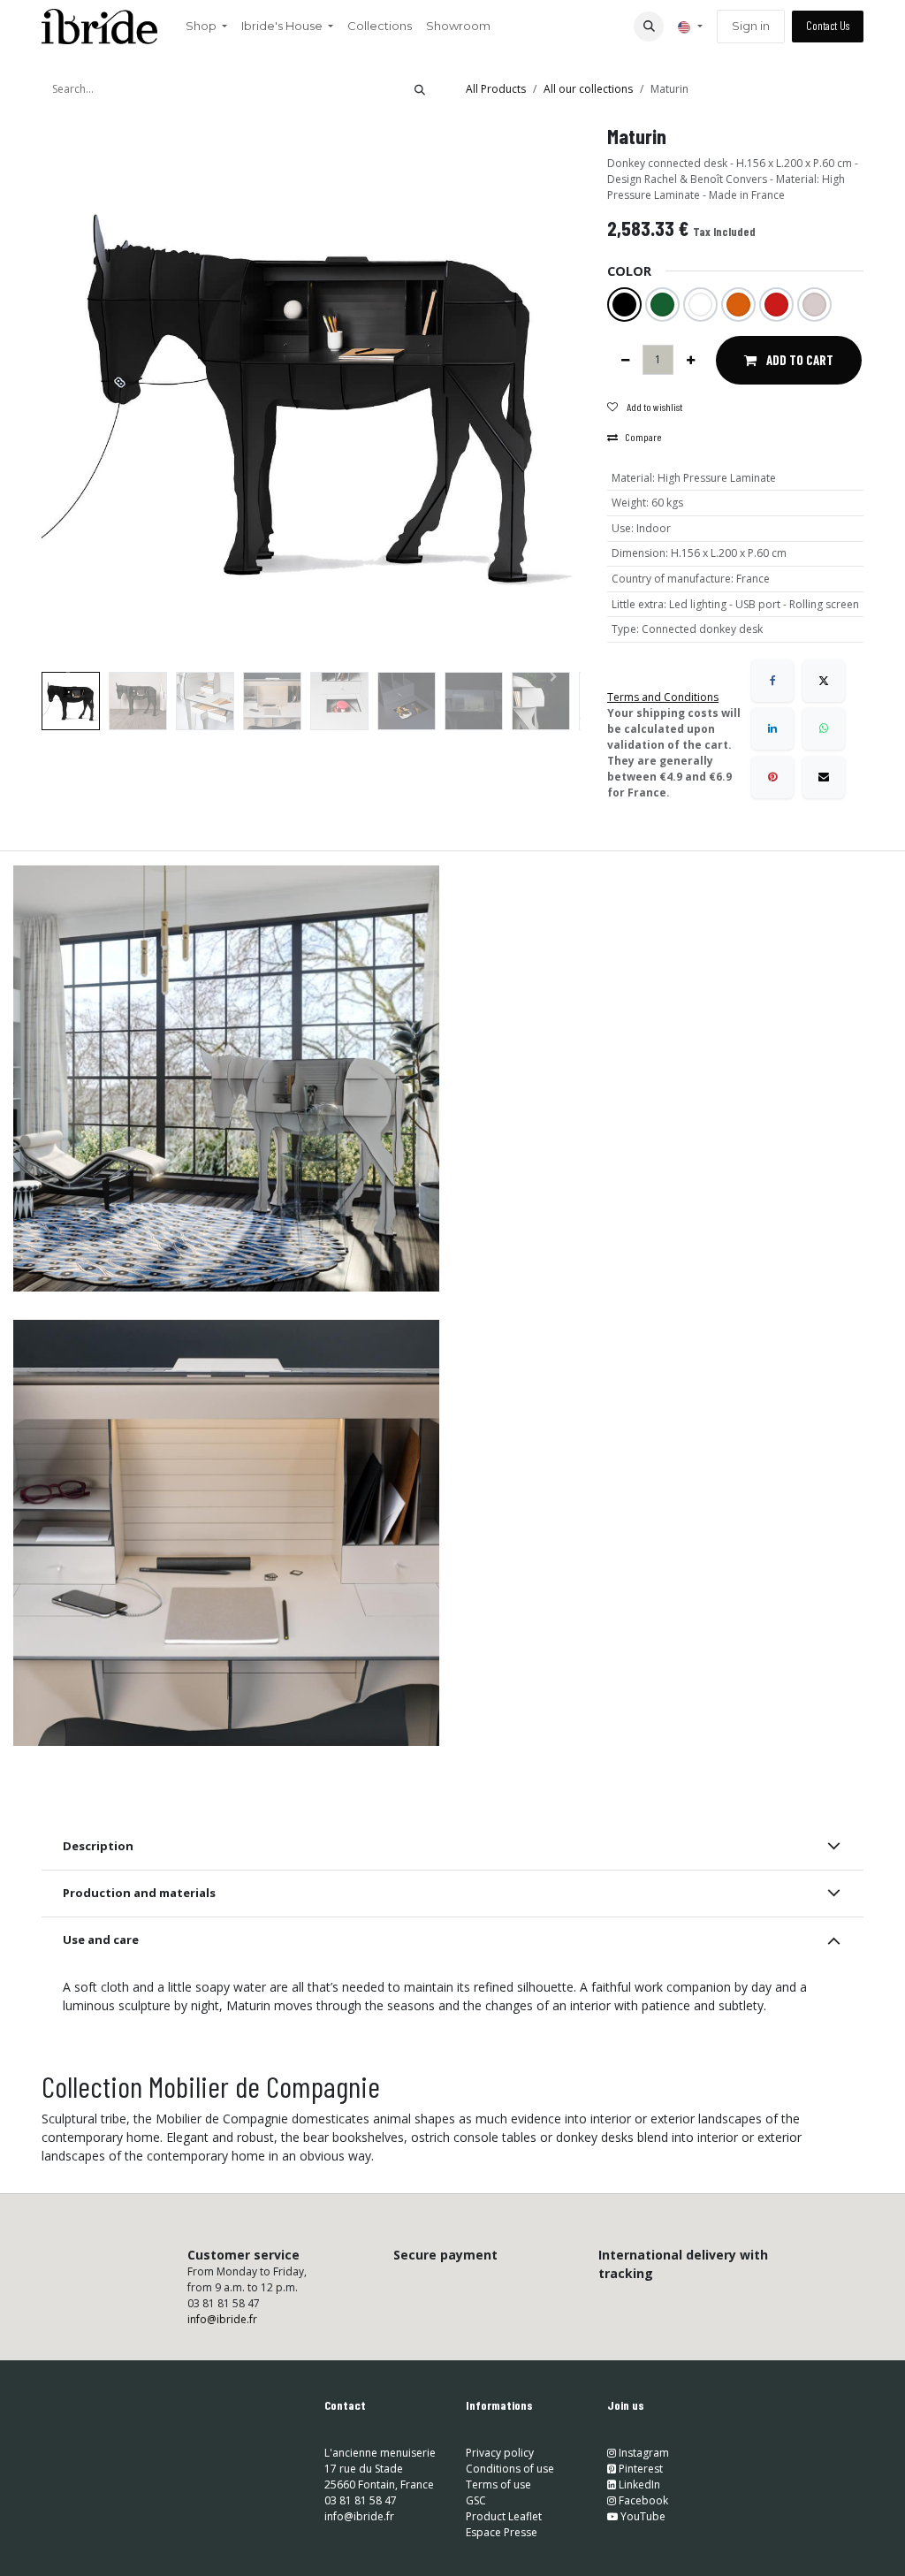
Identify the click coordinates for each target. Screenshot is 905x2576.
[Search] (420, 89)
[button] (649, 27)
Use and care (101, 1940)
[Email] (824, 777)
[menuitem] (206, 27)
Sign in (751, 26)
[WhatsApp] (824, 728)
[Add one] (691, 360)
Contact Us (828, 26)
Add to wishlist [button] (654, 407)
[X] (824, 681)
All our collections (588, 89)
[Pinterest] (772, 777)
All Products (496, 89)
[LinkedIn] (772, 728)
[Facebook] (772, 681)
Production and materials (139, 1893)
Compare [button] (643, 437)
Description (98, 1846)
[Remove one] (625, 360)
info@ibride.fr (222, 2319)
